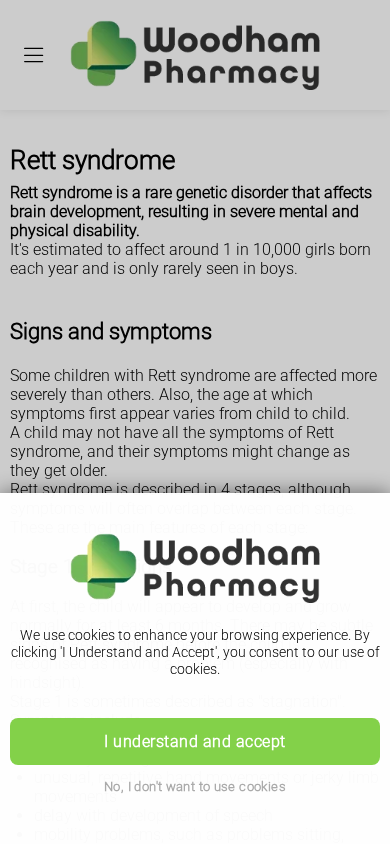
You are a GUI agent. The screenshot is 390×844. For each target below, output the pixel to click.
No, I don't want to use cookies (195, 786)
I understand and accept (194, 741)
